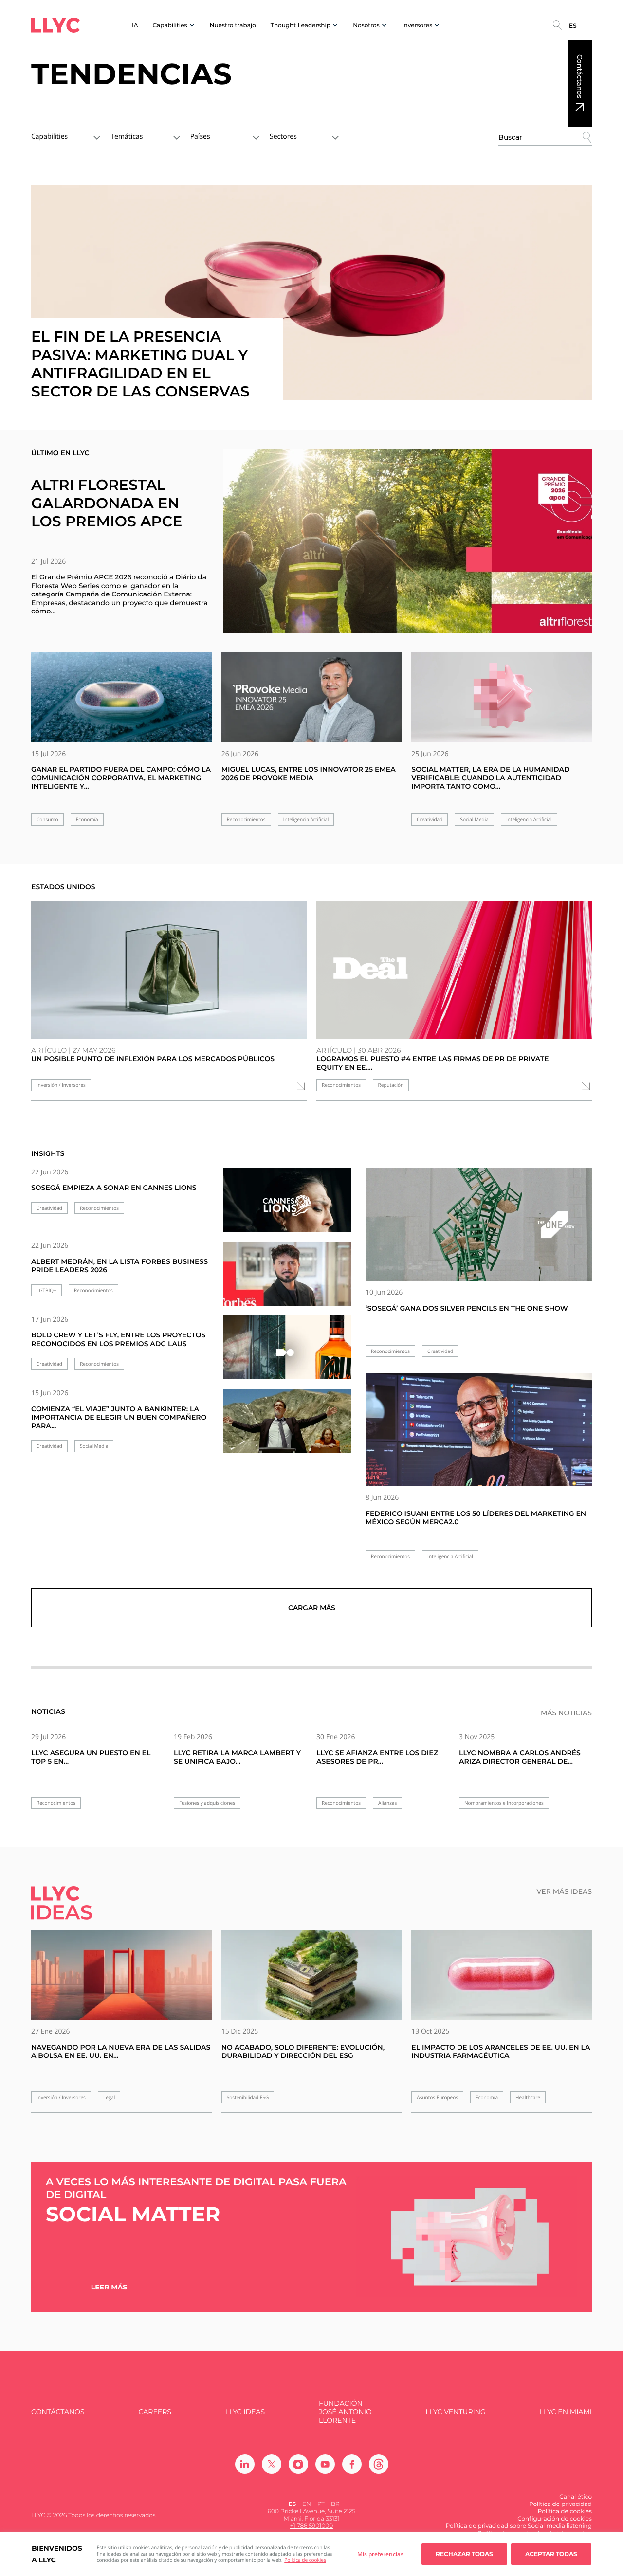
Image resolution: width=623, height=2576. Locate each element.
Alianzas (387, 1803)
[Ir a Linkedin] (245, 2464)
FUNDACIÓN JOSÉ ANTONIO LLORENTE (345, 2412)
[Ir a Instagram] (298, 2464)
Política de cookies (305, 2560)
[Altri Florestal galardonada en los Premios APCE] (407, 541)
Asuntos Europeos (437, 2098)
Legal (109, 2098)
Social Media (474, 820)
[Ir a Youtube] (325, 2464)
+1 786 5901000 (311, 2526)
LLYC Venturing (455, 2412)
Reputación (391, 1085)
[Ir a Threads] (379, 2464)
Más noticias (566, 1713)
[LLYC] (55, 25)
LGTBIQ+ (46, 1290)
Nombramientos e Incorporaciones (504, 1803)
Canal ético (576, 2497)
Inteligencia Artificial (306, 820)
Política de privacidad (560, 2504)
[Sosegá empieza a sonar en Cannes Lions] (287, 1206)
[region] (311, 2554)
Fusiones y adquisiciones (207, 1803)
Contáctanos (580, 76)
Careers (155, 2412)
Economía (87, 820)
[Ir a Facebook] (352, 2464)
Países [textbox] (200, 136)
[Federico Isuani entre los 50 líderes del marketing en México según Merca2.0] (479, 1430)
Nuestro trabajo (233, 26)
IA (135, 26)
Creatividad (430, 820)
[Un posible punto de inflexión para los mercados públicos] (169, 970)
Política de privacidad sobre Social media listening (519, 2526)
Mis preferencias (380, 2554)
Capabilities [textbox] (49, 136)
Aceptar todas (551, 2554)
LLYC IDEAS (245, 2412)
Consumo (47, 820)
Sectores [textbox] (283, 136)
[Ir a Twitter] (272, 2464)
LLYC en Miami (566, 2412)
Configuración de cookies (555, 2519)
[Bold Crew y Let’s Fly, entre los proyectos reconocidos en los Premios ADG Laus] (287, 1353)
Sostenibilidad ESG (248, 2098)
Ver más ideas (564, 1892)
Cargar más (312, 1608)
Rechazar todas (464, 2554)
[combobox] (66, 136)
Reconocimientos (246, 820)
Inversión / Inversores (61, 1085)
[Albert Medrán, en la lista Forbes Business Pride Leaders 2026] (287, 1279)
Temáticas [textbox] (127, 136)
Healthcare (528, 2098)
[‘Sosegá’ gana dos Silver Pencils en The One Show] (479, 1225)
